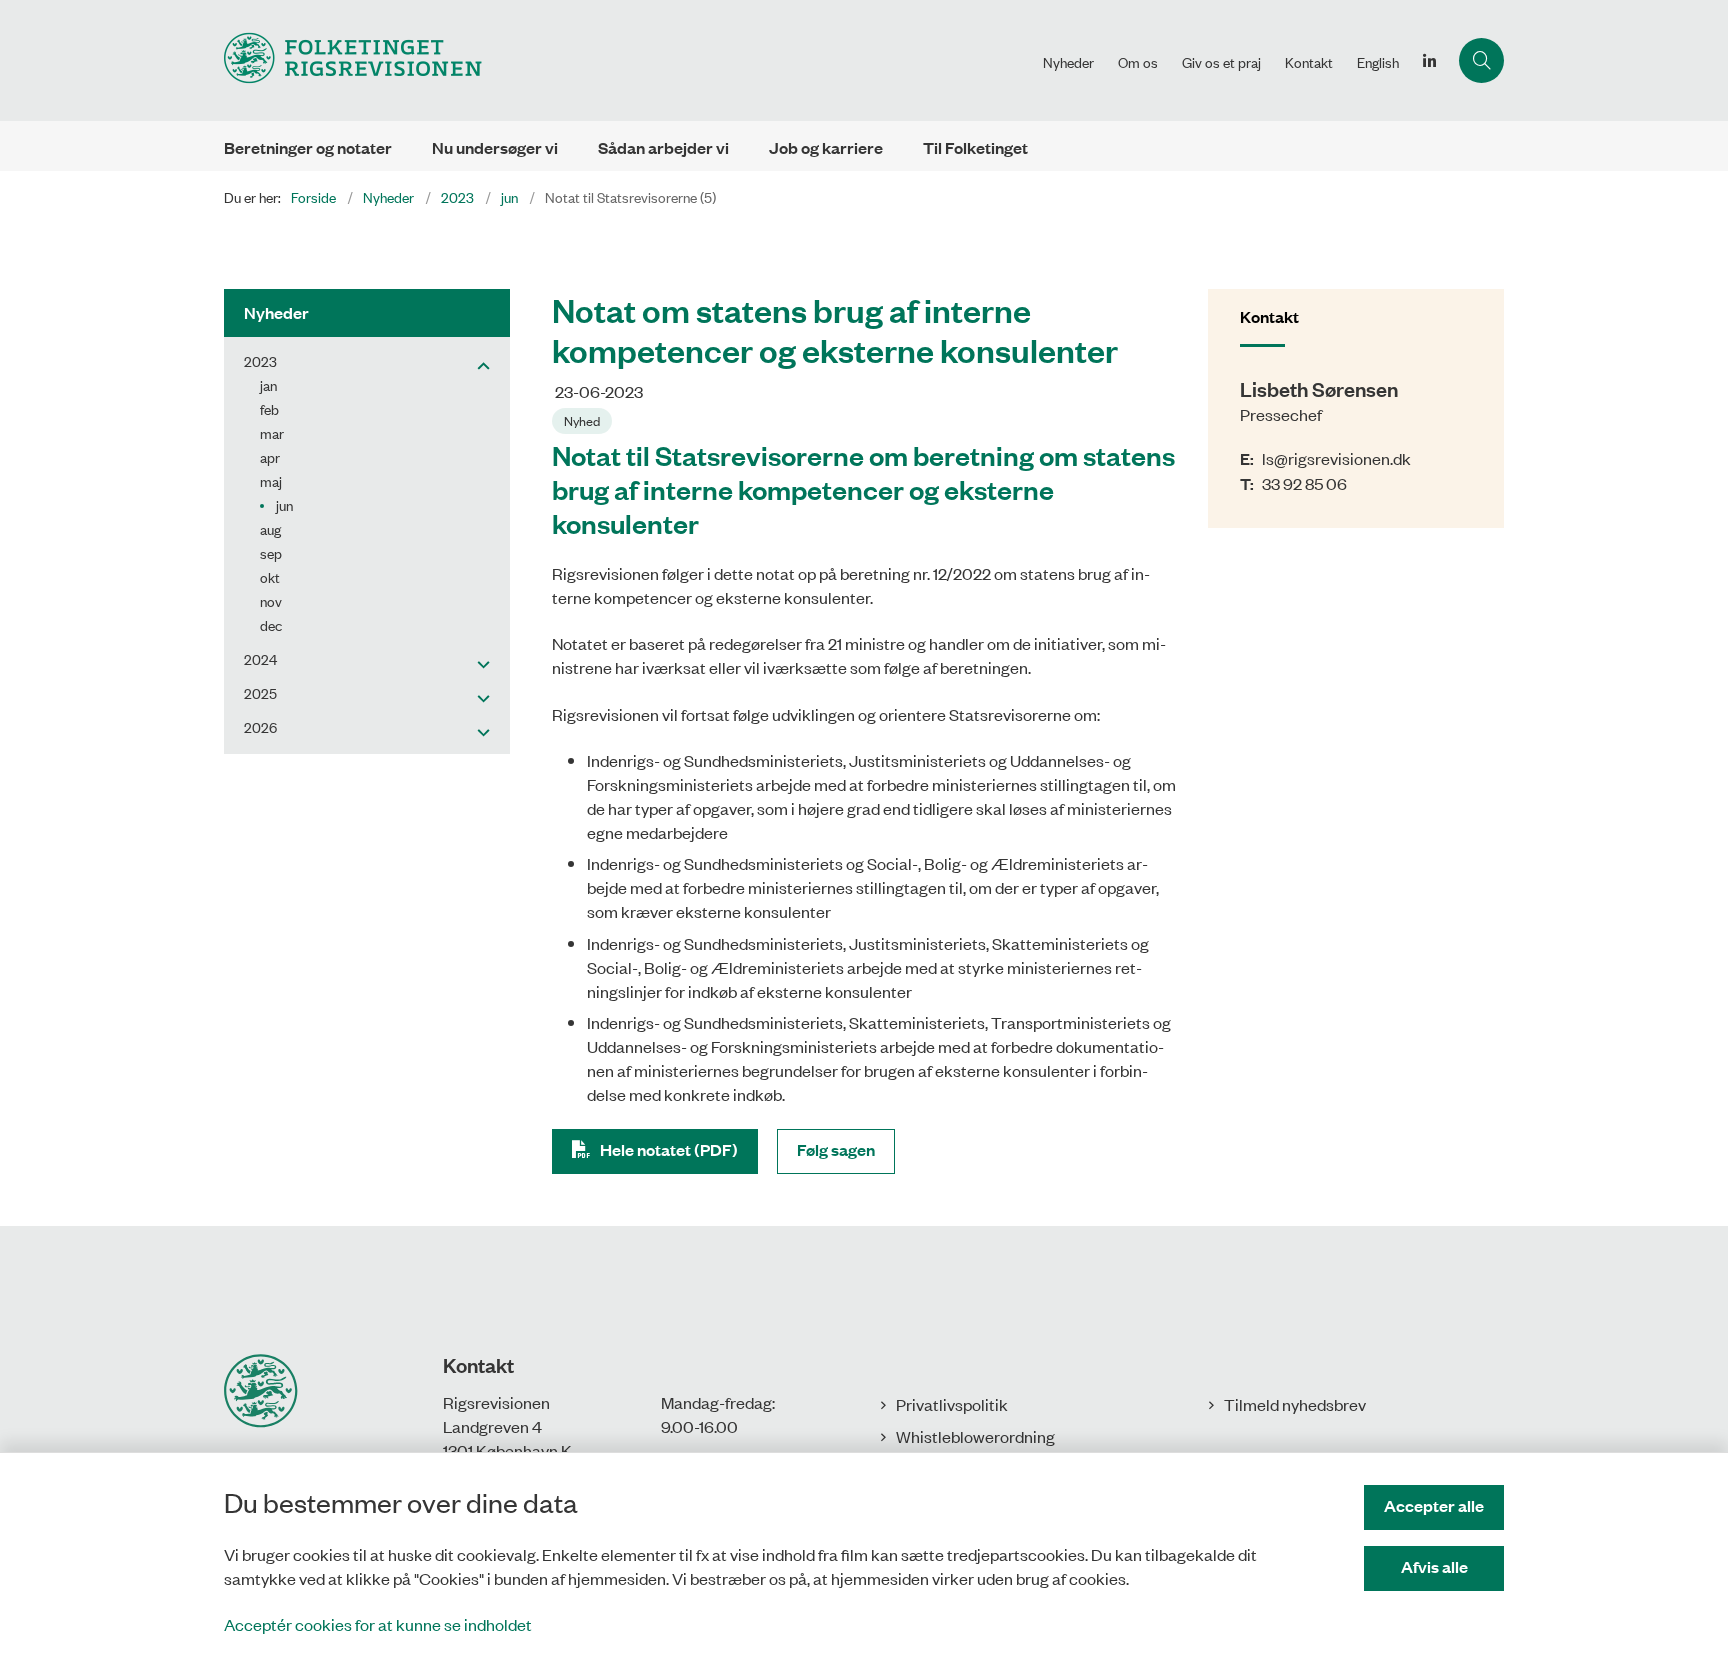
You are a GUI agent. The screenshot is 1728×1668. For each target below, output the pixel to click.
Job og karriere (826, 147)
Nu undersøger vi (495, 147)
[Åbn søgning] (1481, 60)
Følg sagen (836, 1149)
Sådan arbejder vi (663, 147)
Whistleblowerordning (975, 1436)
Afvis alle (1434, 1566)
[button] (478, 365)
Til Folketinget (975, 147)
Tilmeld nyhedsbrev (1295, 1404)
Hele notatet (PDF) (669, 1149)
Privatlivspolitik (952, 1404)
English (1378, 62)
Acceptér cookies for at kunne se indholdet (378, 1624)
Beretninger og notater (308, 147)
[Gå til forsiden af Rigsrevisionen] (627, 60)
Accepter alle (1434, 1505)
